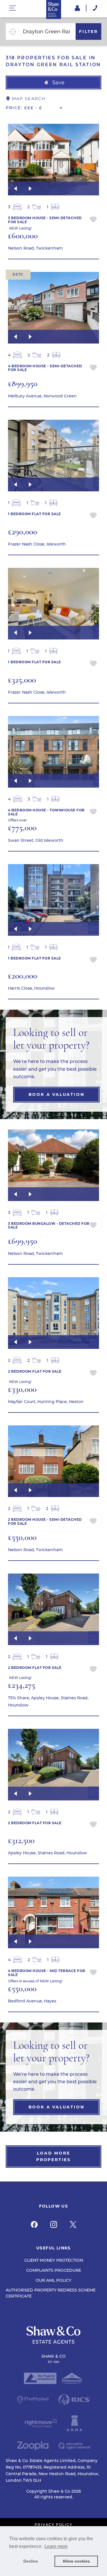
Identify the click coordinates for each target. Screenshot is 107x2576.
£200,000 (23, 976)
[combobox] (48, 32)
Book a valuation (56, 1094)
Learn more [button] (56, 2546)
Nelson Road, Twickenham (35, 248)
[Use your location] (13, 32)
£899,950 (23, 383)
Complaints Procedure (54, 2270)
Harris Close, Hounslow (31, 988)
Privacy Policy (53, 2525)
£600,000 (23, 236)
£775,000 (22, 828)
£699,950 (23, 1241)
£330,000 (22, 1389)
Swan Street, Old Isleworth (36, 840)
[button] (53, 83)
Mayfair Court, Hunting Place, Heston (46, 1402)
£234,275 (22, 1685)
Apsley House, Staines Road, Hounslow (48, 1853)
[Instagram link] (54, 2224)
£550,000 (22, 1537)
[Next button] (30, 189)
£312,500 (21, 1840)
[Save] (93, 220)
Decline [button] (31, 2561)
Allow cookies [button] (76, 2561)
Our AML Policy (53, 2280)
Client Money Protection (54, 2260)
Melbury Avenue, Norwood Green (42, 396)
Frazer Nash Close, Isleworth (37, 544)
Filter (88, 32)
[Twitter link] (73, 2224)
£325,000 (22, 680)
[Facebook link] (34, 2224)
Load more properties (53, 2156)
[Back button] (15, 189)
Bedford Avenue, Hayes (32, 2001)
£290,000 (23, 532)
